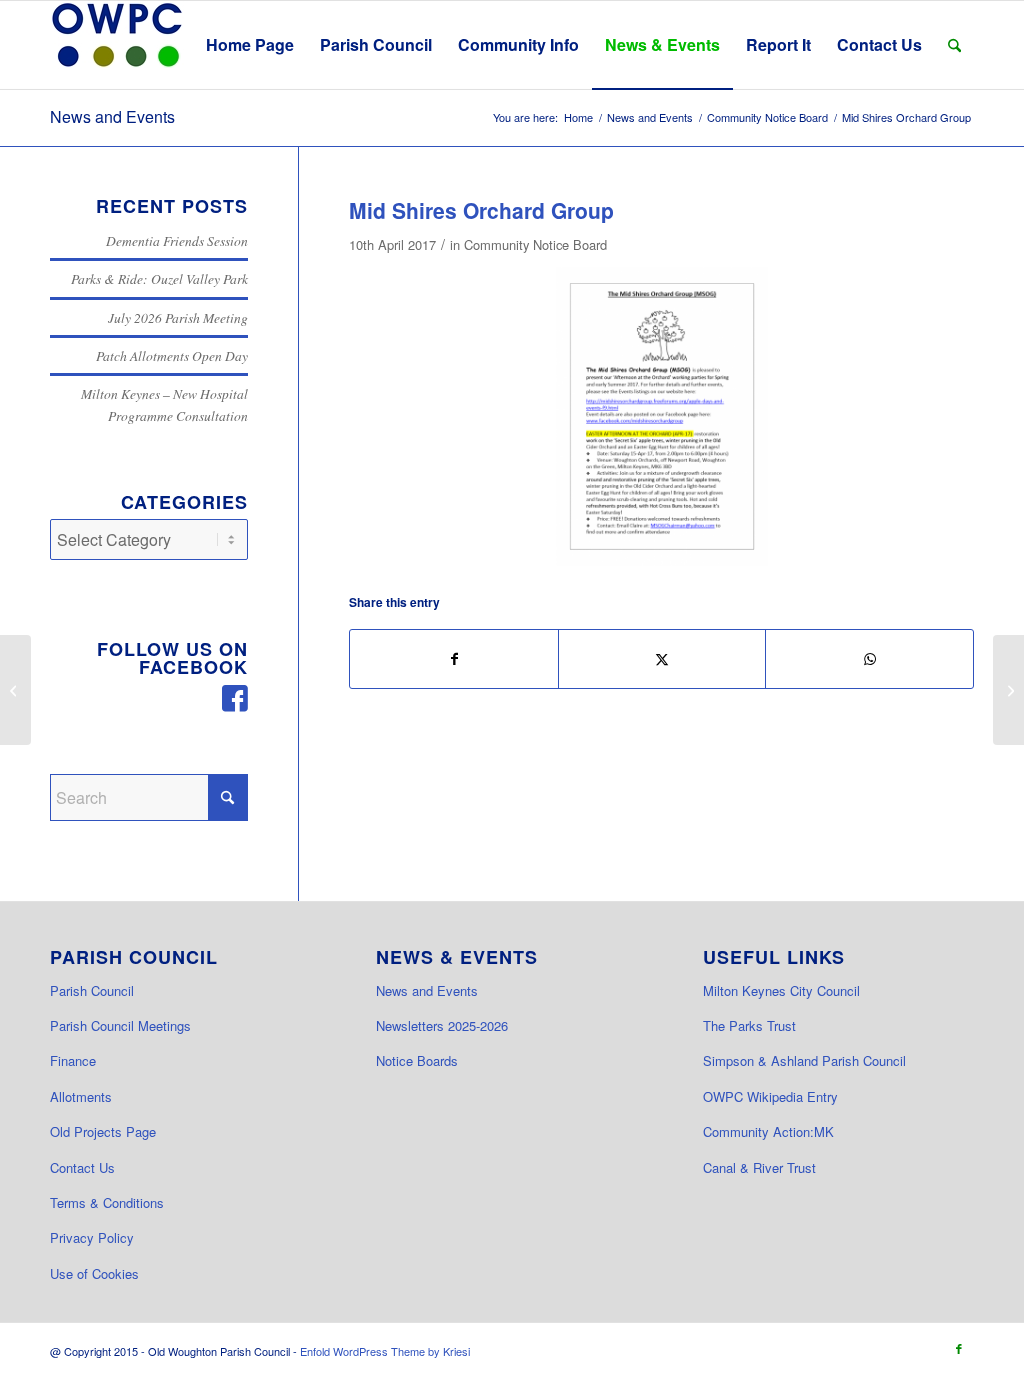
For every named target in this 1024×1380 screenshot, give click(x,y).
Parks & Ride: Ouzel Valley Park (159, 278)
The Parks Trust (749, 1025)
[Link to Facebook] (959, 1348)
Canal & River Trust (759, 1167)
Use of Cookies (94, 1273)
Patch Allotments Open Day (172, 355)
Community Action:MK (768, 1131)
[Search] (954, 45)
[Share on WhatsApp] (869, 658)
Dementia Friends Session (177, 240)
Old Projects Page (103, 1131)
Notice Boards (417, 1060)
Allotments (81, 1096)
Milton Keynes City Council (781, 990)
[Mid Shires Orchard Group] (662, 417)
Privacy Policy (92, 1237)
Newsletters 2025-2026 (442, 1025)
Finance (73, 1060)
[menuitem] (250, 45)
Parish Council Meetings (120, 1025)
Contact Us (82, 1167)
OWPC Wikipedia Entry (770, 1096)
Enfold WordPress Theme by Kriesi (385, 1351)
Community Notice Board (535, 244)
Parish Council (92, 990)
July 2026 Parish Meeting (178, 317)
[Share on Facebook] (454, 658)
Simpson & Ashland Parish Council (804, 1060)
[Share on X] (662, 658)
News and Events (112, 116)
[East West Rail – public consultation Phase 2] (15, 690)
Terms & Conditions (107, 1202)
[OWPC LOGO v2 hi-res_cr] (117, 45)
